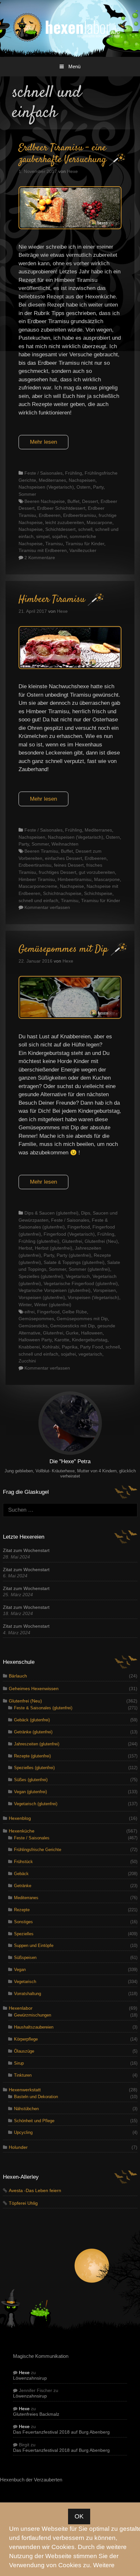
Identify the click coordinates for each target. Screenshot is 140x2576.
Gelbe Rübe (75, 1312)
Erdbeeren (50, 515)
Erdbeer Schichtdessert (61, 508)
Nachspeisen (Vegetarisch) (46, 487)
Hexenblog (20, 1818)
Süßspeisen (25, 1958)
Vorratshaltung (28, 1994)
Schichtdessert (60, 529)
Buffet (73, 501)
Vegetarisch (78, 1276)
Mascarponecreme (38, 886)
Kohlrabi (51, 1347)
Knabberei (29, 1347)
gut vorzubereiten (97, 872)
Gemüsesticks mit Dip (72, 1326)
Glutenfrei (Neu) (101, 1241)
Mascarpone (99, 522)
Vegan (20, 1970)
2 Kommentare (40, 558)
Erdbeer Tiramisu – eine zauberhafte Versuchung (63, 154)
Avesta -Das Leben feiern (35, 2191)
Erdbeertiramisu (80, 515)
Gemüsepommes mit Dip (63, 949)
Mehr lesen (43, 442)
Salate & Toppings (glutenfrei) (74, 1262)
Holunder (18, 2147)
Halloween (92, 1333)
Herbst (25, 1248)
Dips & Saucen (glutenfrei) (51, 1213)
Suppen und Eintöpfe (34, 1945)
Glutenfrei (72, 1241)
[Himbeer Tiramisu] (70, 667)
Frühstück (23, 1862)
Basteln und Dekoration (36, 2097)
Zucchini (27, 1361)
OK (79, 2516)
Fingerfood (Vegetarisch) (69, 1234)
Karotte (62, 1340)
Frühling (74, 473)
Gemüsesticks (33, 1326)
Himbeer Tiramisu (52, 600)
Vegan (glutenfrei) (30, 1792)
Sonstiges (23, 1922)
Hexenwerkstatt (25, 2090)
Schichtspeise (98, 893)
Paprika (70, 1347)
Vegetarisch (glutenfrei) (36, 1804)
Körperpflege (26, 2039)
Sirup (19, 2063)
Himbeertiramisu (75, 879)
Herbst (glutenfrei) (54, 1248)
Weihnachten (65, 844)
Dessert (90, 501)
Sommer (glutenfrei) (89, 1269)
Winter (25, 1305)
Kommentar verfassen (47, 907)
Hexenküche (22, 1831)
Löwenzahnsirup (30, 2378)
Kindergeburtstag (90, 1340)
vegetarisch (90, 1354)
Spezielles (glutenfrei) (41, 1276)
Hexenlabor (21, 2008)
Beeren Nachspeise (45, 501)
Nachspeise (31, 529)
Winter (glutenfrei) (53, 1305)
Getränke (23, 1886)
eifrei (29, 1312)
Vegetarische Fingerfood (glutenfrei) (81, 1283)
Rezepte (22, 1910)
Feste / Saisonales (43, 473)
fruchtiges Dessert (57, 872)
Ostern (84, 487)
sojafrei (60, 536)
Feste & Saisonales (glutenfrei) (43, 1708)
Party (98, 487)
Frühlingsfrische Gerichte (38, 1850)
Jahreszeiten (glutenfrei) (37, 1744)
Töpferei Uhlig (23, 2203)
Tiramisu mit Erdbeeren (43, 550)
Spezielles (24, 1934)
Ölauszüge (24, 2051)
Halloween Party (35, 1340)
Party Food (91, 1347)
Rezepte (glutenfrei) (32, 1756)
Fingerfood (79, 1227)
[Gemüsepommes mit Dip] (70, 1017)
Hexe (24, 2373)
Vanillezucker (83, 550)
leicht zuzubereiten (65, 522)
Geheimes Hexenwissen (34, 1689)
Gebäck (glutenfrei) (32, 1720)
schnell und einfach (38, 900)
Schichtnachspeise (62, 893)
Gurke (72, 1333)
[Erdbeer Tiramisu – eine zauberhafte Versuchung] (70, 227)
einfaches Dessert (63, 858)
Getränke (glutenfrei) (33, 1732)
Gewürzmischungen (33, 2015)
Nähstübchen (26, 2109)
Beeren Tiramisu (41, 851)
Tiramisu (54, 544)
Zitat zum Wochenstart (26, 1551)
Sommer (27, 494)
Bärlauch (18, 1676)
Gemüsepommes (36, 1319)
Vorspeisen (105, 1290)
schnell (85, 529)
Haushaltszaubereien (34, 2027)
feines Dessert (69, 865)
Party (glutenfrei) (74, 1255)
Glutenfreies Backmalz (36, 2414)
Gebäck (21, 1874)
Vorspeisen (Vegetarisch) (93, 1297)
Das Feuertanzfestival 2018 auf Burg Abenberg (61, 2432)
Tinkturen (23, 2075)
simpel (43, 536)
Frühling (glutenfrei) (39, 1241)
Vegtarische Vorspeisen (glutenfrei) (55, 1290)
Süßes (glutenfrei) (31, 1780)
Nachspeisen (82, 480)
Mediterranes (52, 480)
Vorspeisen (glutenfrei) (42, 1297)
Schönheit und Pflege (34, 2121)
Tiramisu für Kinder (85, 544)
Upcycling (23, 2132)
